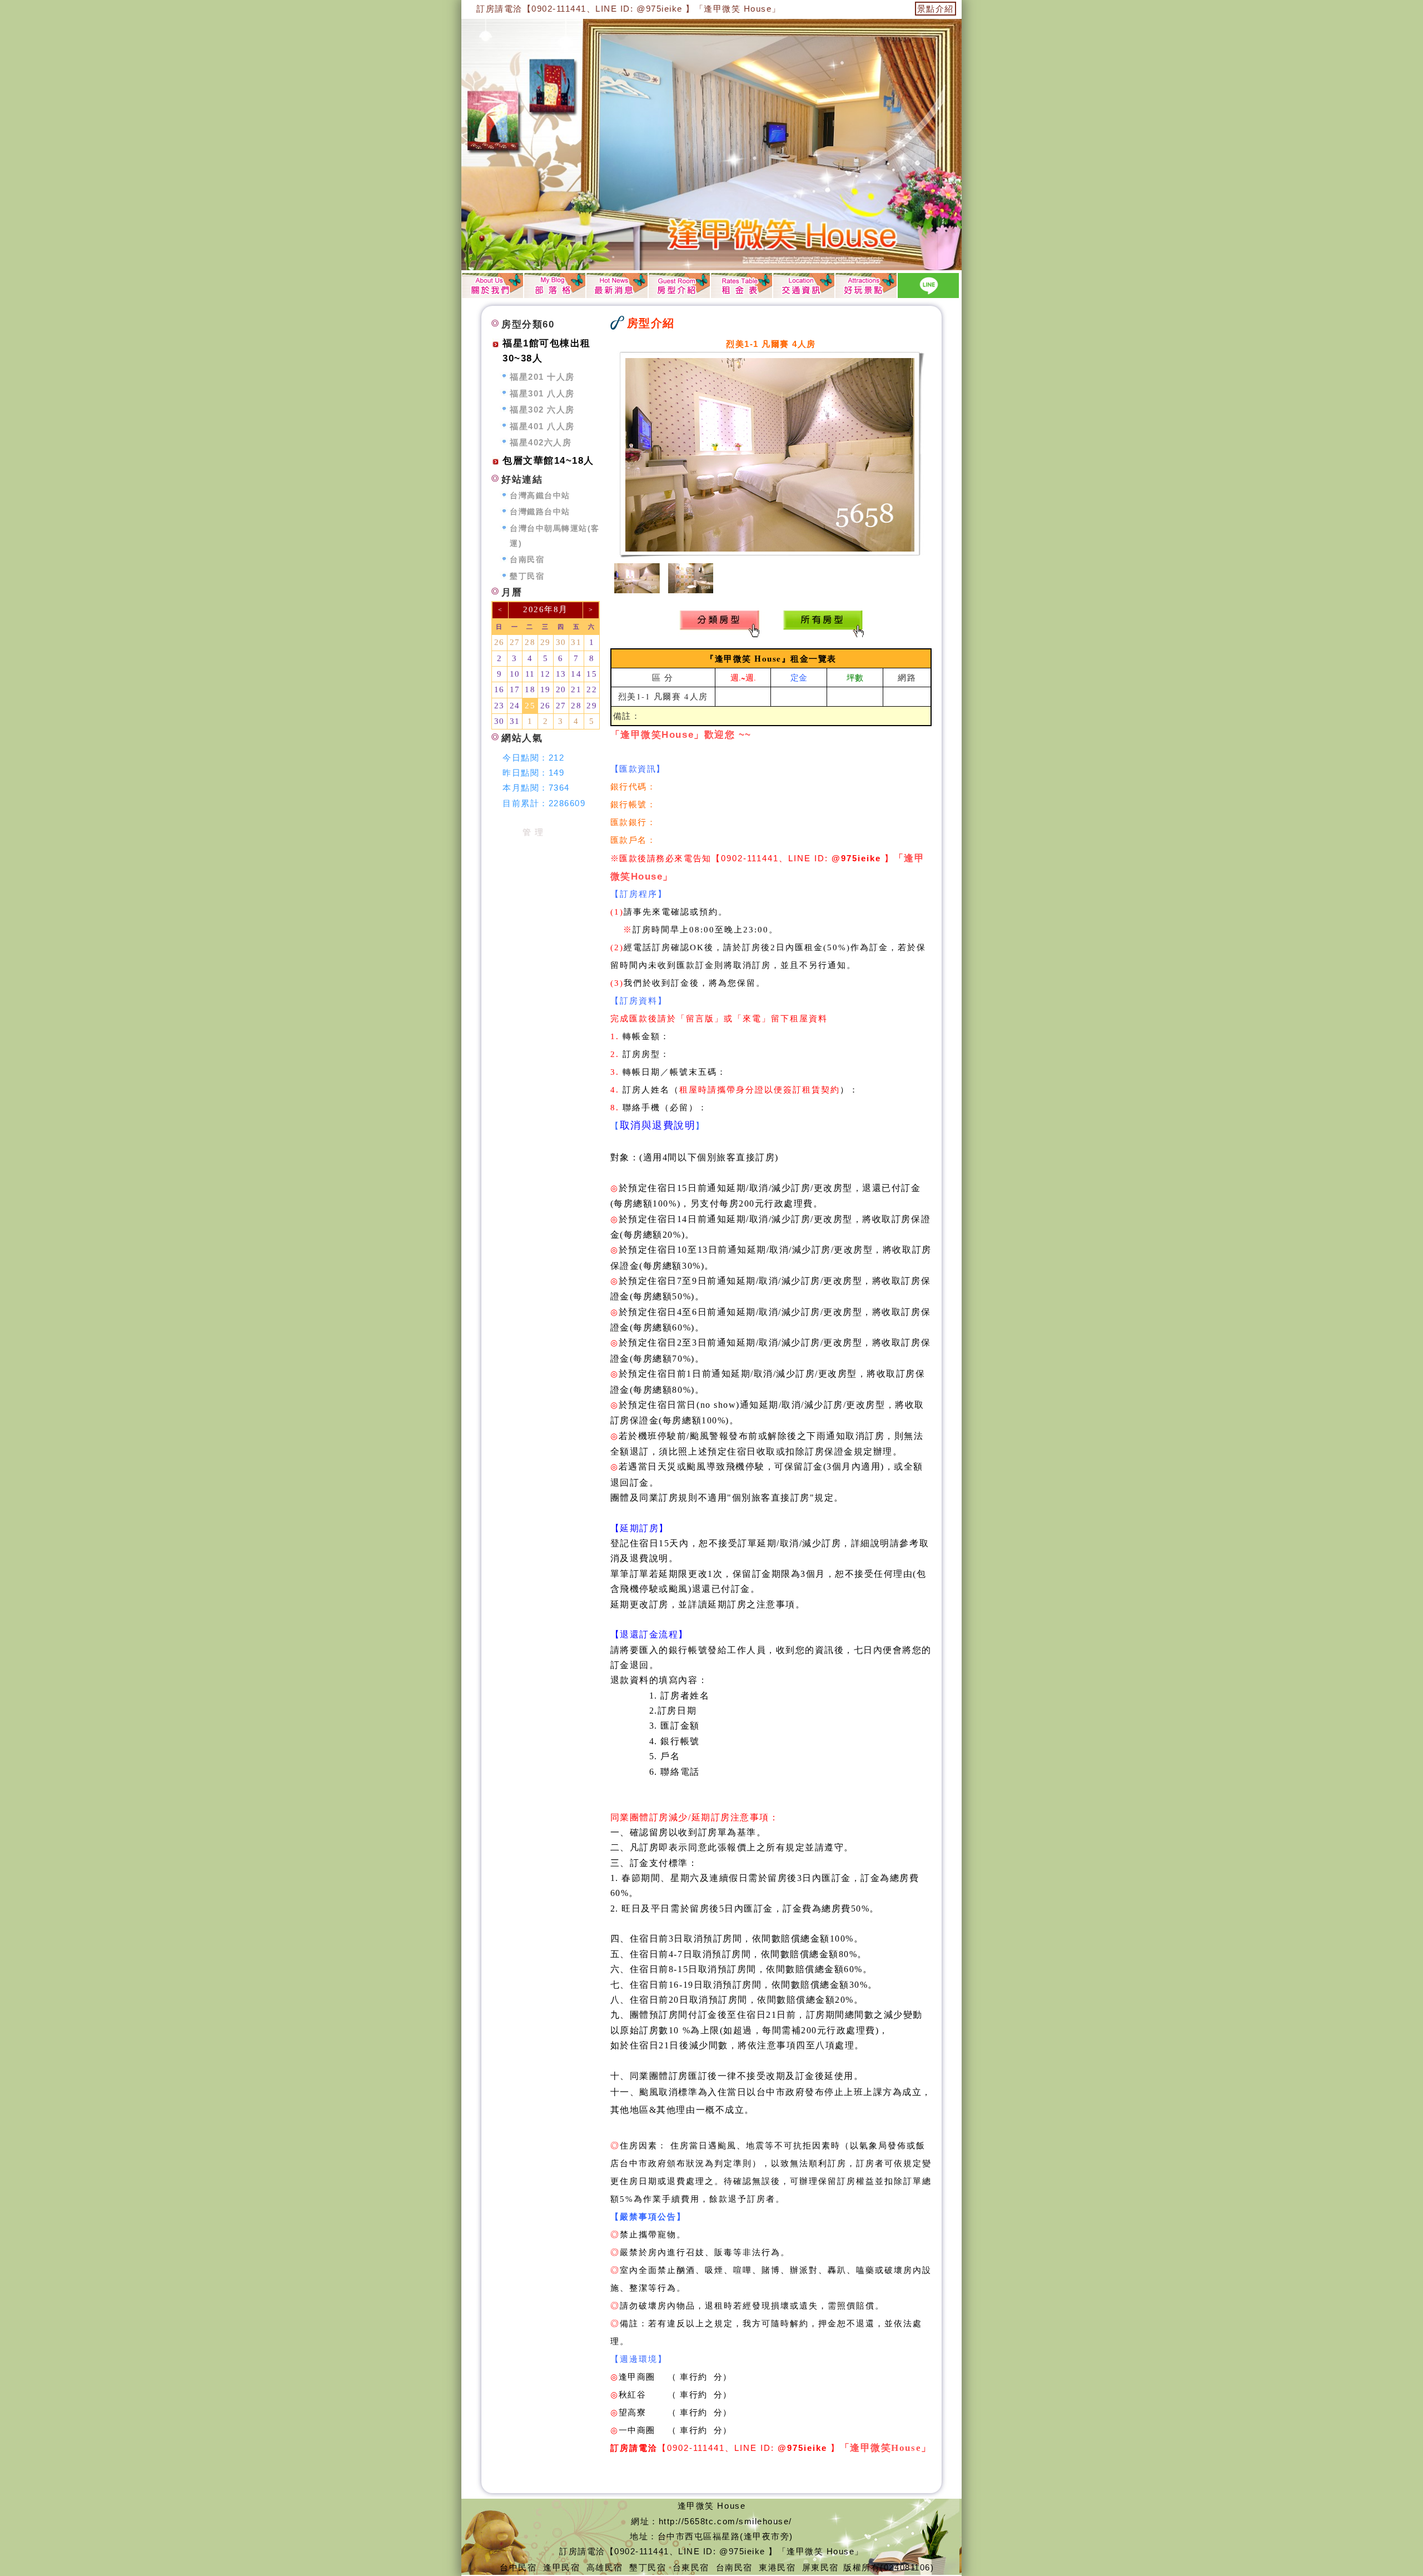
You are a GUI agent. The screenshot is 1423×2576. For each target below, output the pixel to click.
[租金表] (742, 285)
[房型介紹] (679, 285)
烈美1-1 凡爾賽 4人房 (663, 696)
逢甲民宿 (561, 2567)
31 (576, 642)
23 (499, 706)
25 (530, 706)
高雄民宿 (605, 2567)
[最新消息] (617, 285)
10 (515, 674)
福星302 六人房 (542, 410)
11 (530, 674)
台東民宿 (691, 2567)
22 (592, 689)
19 (546, 689)
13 (561, 674)
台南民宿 (527, 560)
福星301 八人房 (542, 393)
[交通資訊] (804, 285)
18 (530, 689)
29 (546, 642)
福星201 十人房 (542, 377)
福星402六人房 (541, 442)
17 (515, 689)
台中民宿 (518, 2567)
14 (576, 674)
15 (592, 674)
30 (561, 642)
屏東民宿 (820, 2567)
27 (515, 642)
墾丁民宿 (527, 576)
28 (530, 642)
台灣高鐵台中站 (540, 496)
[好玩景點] (866, 285)
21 (576, 689)
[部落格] (555, 285)
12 (546, 674)
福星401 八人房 (542, 426)
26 (499, 642)
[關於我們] (492, 285)
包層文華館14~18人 (548, 461)
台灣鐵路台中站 (540, 512)
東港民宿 (777, 2567)
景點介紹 (936, 9)
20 (561, 689)
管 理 (533, 832)
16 (499, 689)
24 (515, 706)
